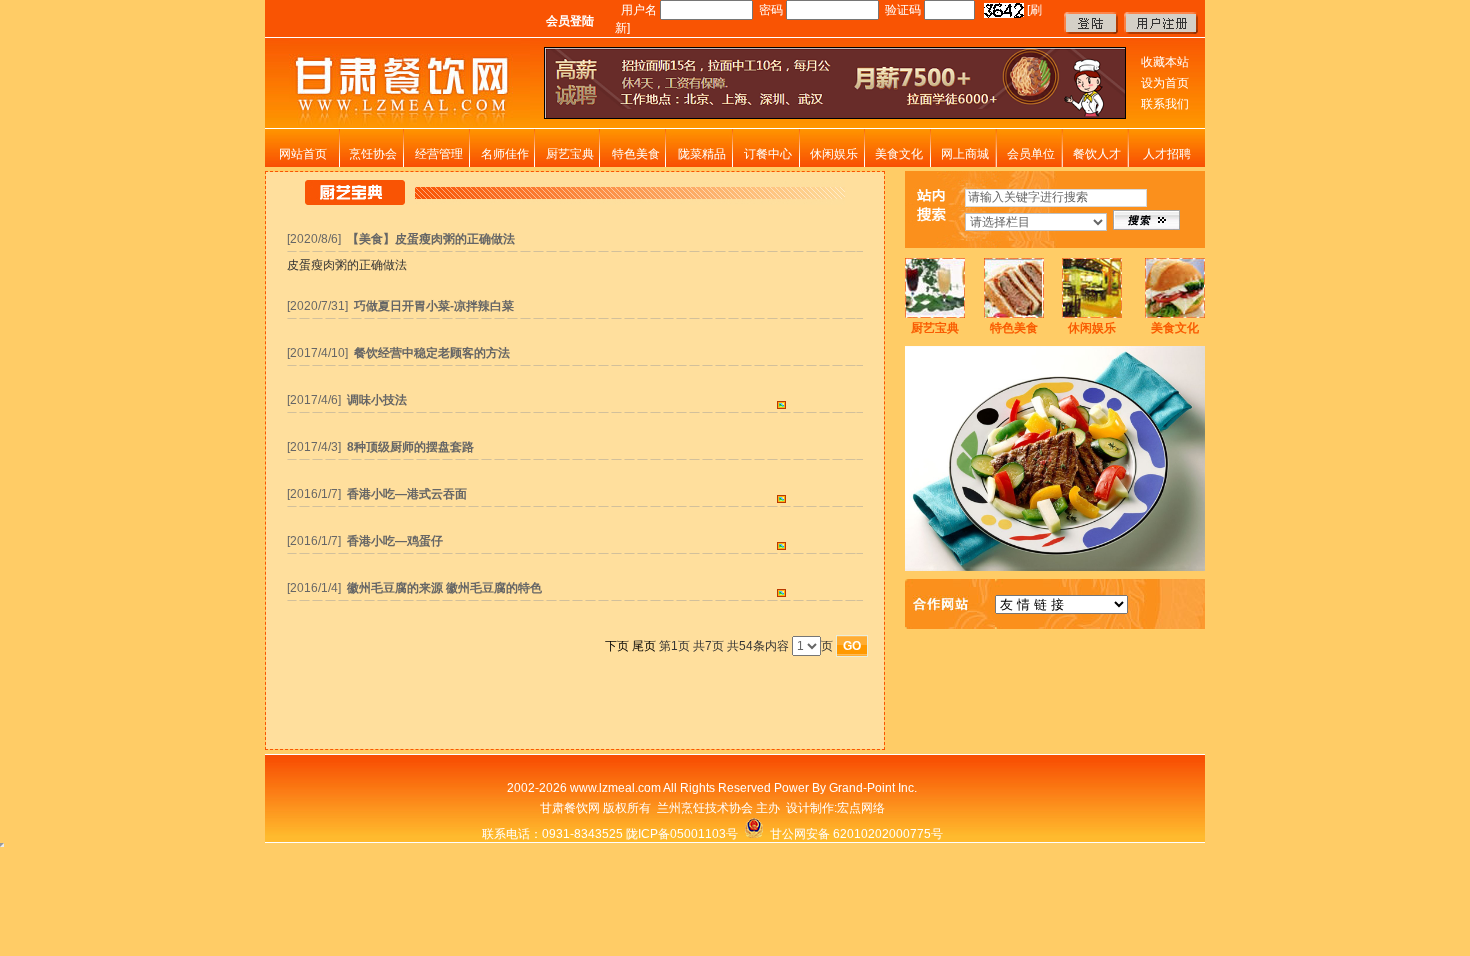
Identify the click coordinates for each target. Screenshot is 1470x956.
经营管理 (439, 154)
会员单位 (1031, 154)
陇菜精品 (702, 154)
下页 (617, 646)
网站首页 (303, 154)
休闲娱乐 (834, 154)
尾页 (644, 646)
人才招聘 (1167, 154)
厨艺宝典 (570, 154)
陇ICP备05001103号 (682, 834)
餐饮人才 (1097, 154)
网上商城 (965, 154)
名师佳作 (505, 154)
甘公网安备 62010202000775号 (853, 834)
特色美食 (636, 154)
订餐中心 (768, 154)
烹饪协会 (373, 154)
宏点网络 (861, 808)
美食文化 (899, 154)
